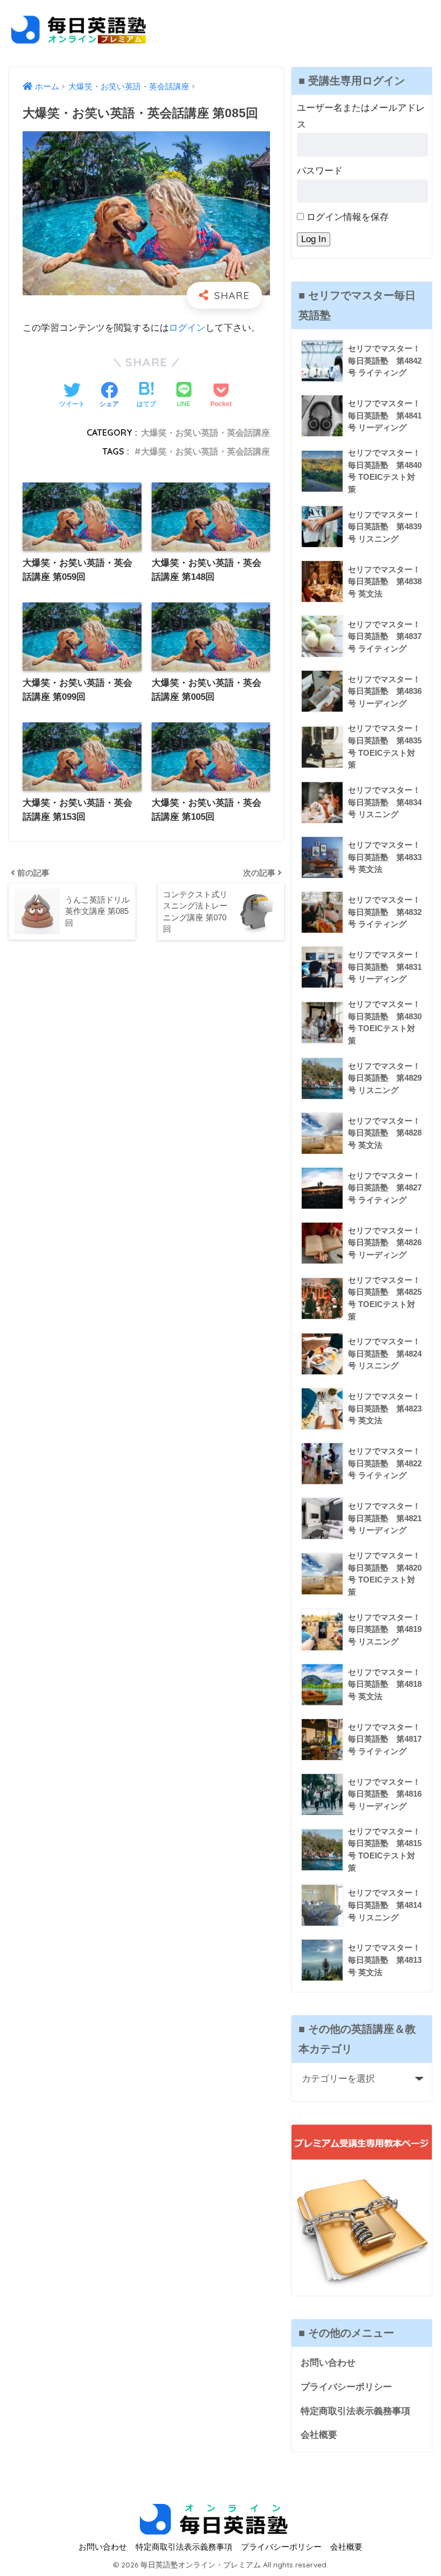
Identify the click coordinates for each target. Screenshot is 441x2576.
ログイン (187, 328)
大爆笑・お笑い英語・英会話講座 (205, 432)
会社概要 (319, 2435)
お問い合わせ (328, 2363)
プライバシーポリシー (346, 2387)
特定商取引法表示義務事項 (355, 2411)
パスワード (320, 171)
